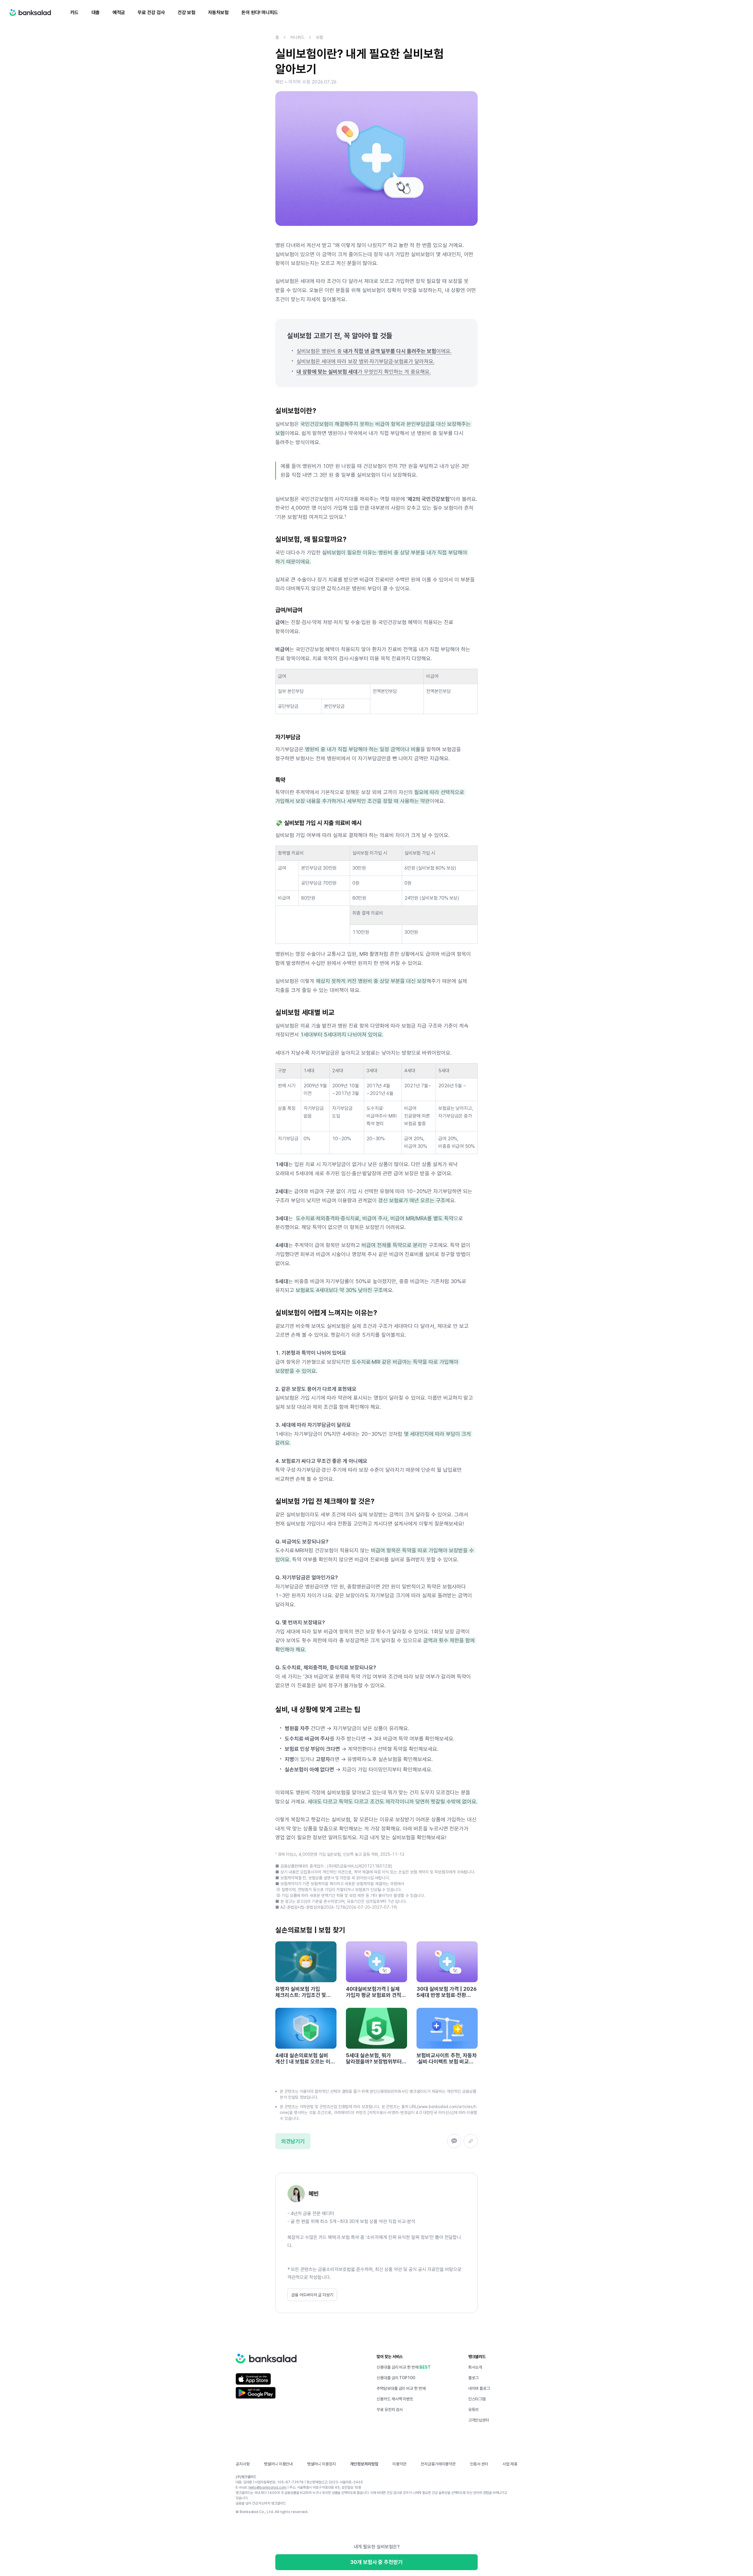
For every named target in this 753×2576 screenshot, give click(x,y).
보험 (319, 37)
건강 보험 (186, 12)
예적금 (119, 12)
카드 (74, 12)
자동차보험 (218, 12)
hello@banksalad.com (268, 2487)
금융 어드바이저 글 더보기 (312, 2295)
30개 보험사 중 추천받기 (376, 2562)
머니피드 (297, 37)
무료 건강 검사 (151, 12)
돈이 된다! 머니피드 (260, 12)
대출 (96, 12)
